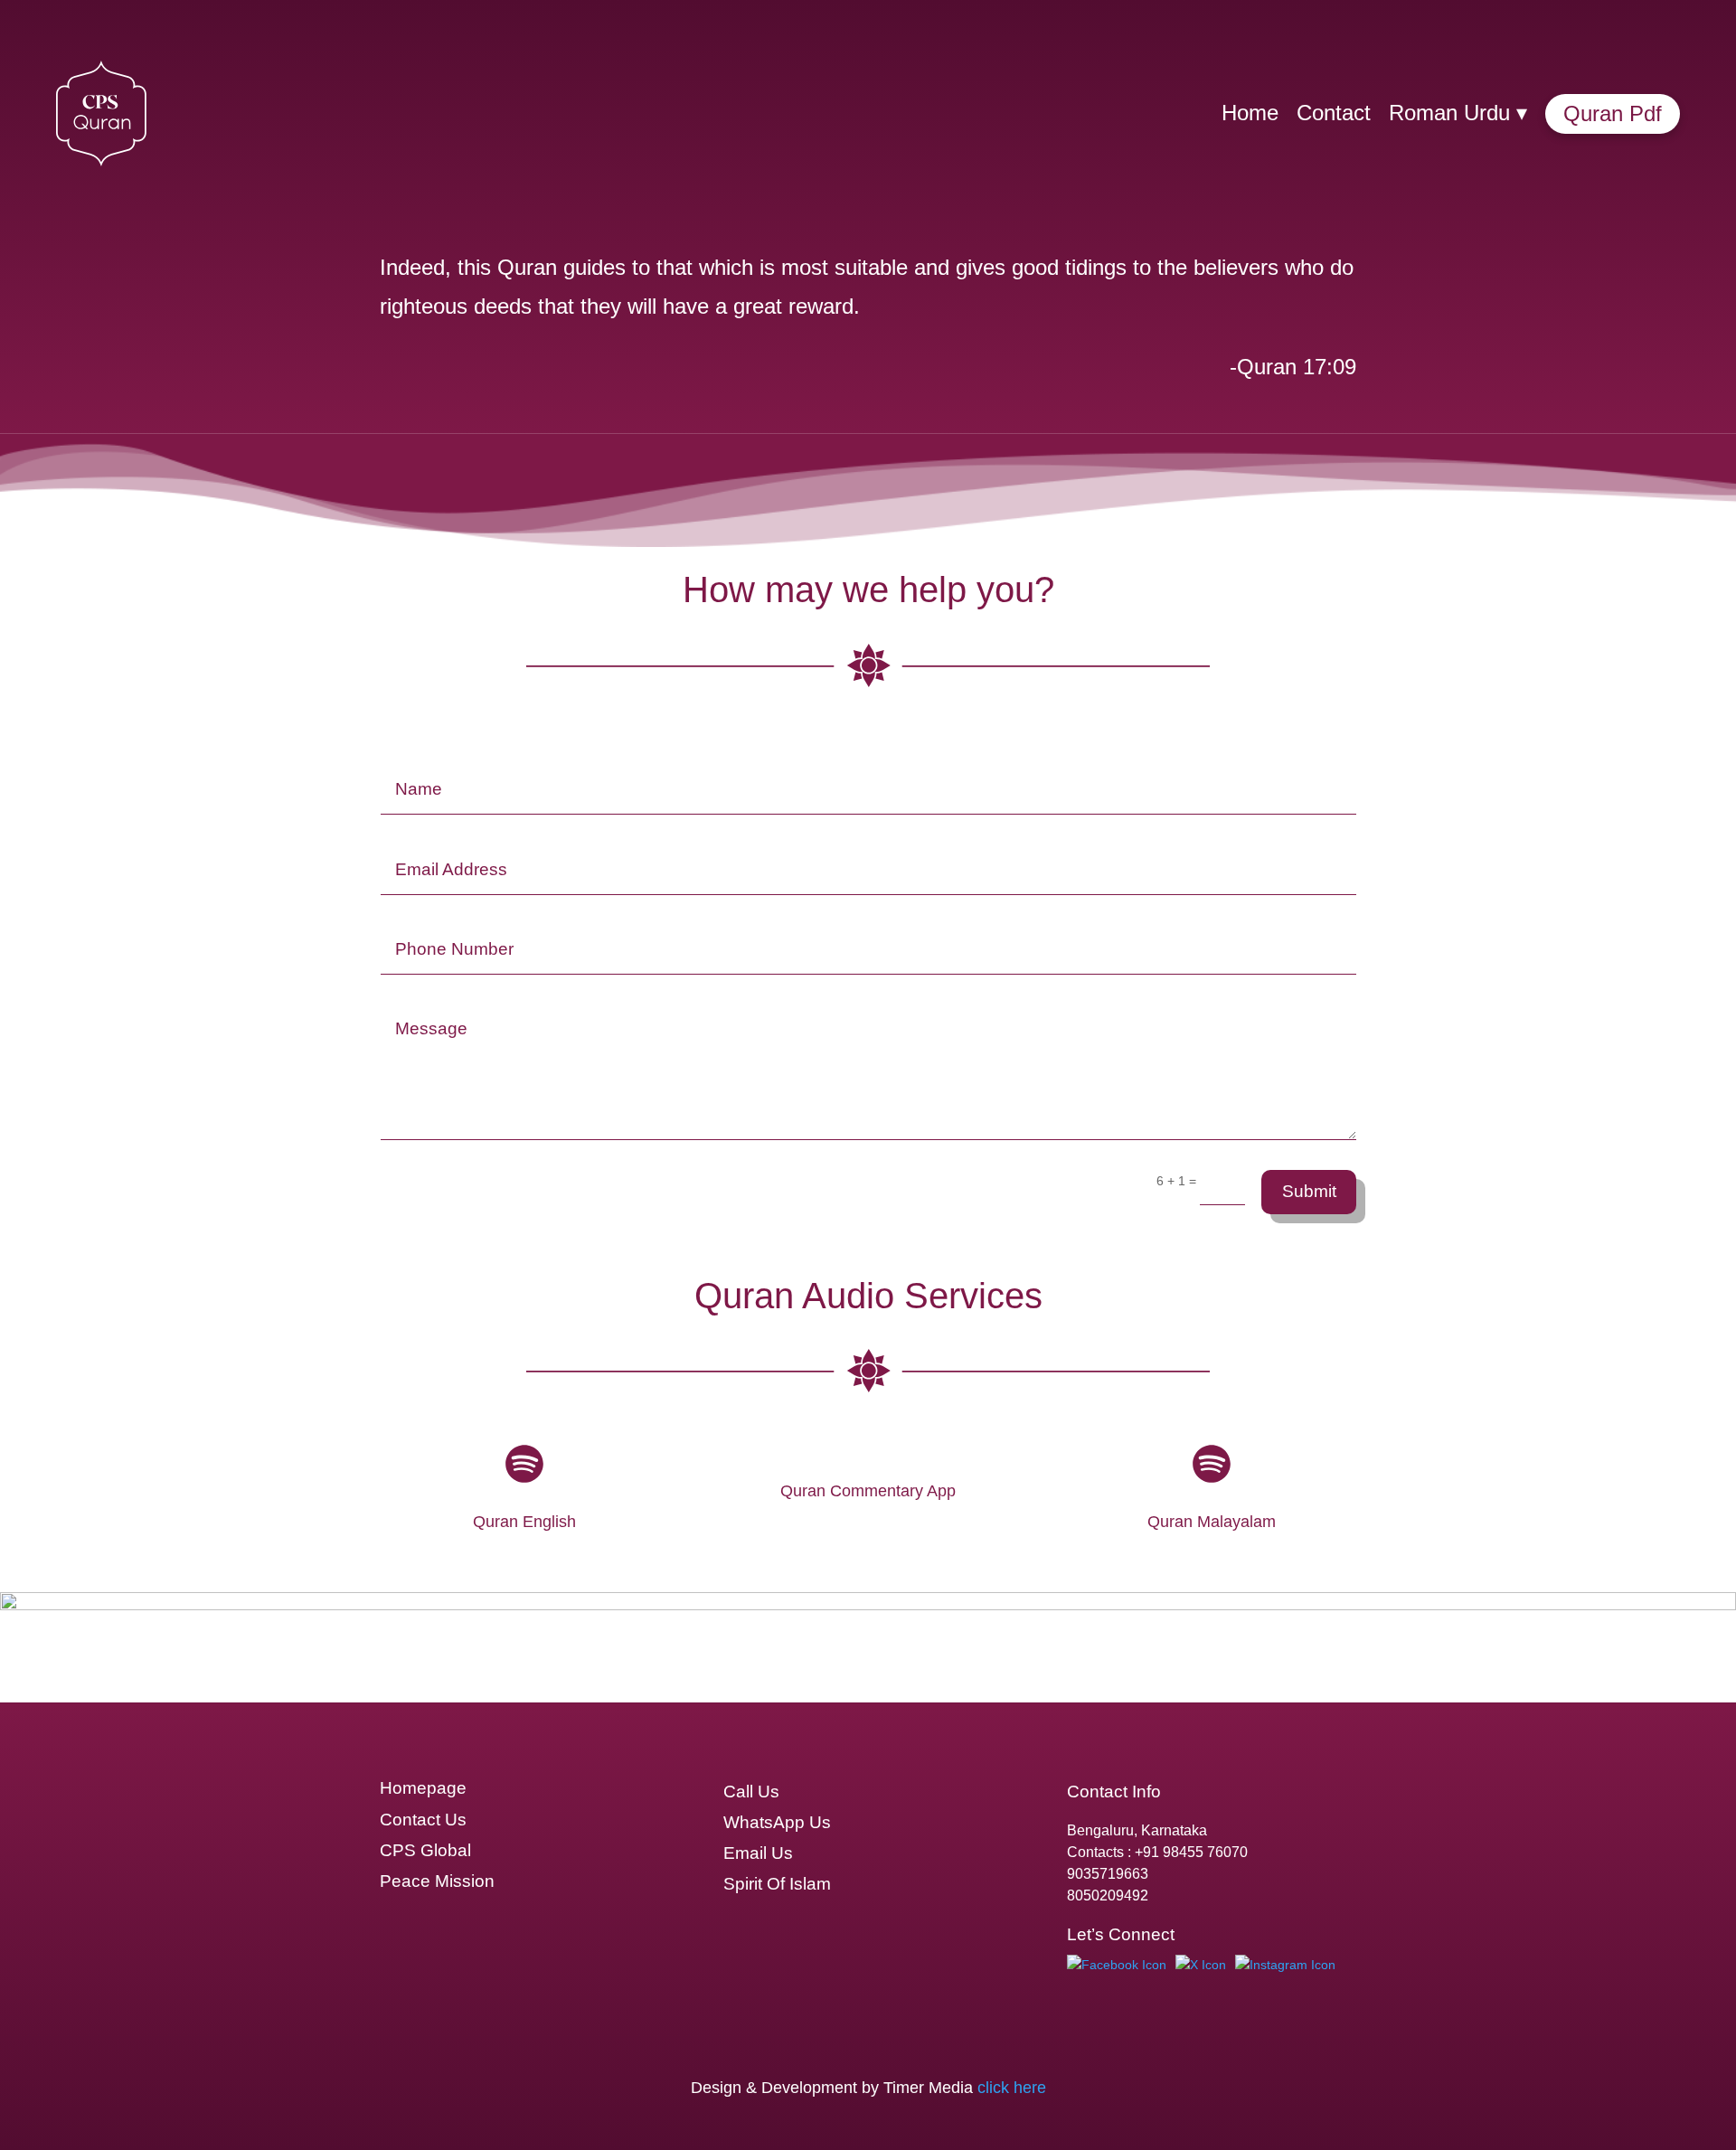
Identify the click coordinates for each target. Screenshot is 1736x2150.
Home (1250, 113)
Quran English (524, 1522)
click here (1012, 2088)
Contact (1334, 113)
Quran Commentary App (868, 1491)
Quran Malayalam (1212, 1522)
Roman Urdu (1458, 113)
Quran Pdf (1613, 113)
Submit (1309, 1191)
